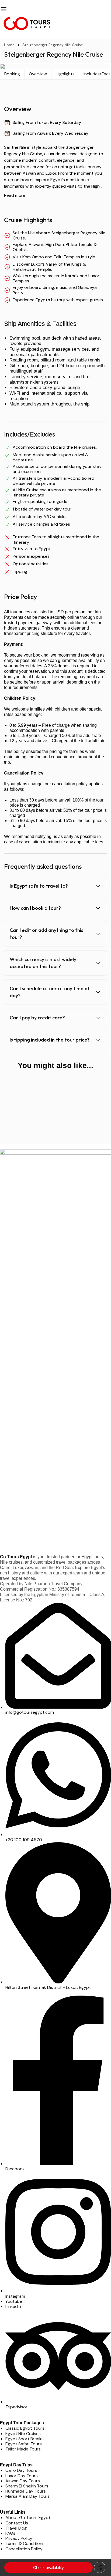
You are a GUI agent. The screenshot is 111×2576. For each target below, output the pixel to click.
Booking (12, 74)
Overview (38, 74)
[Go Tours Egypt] (55, 23)
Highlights (65, 74)
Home (9, 45)
